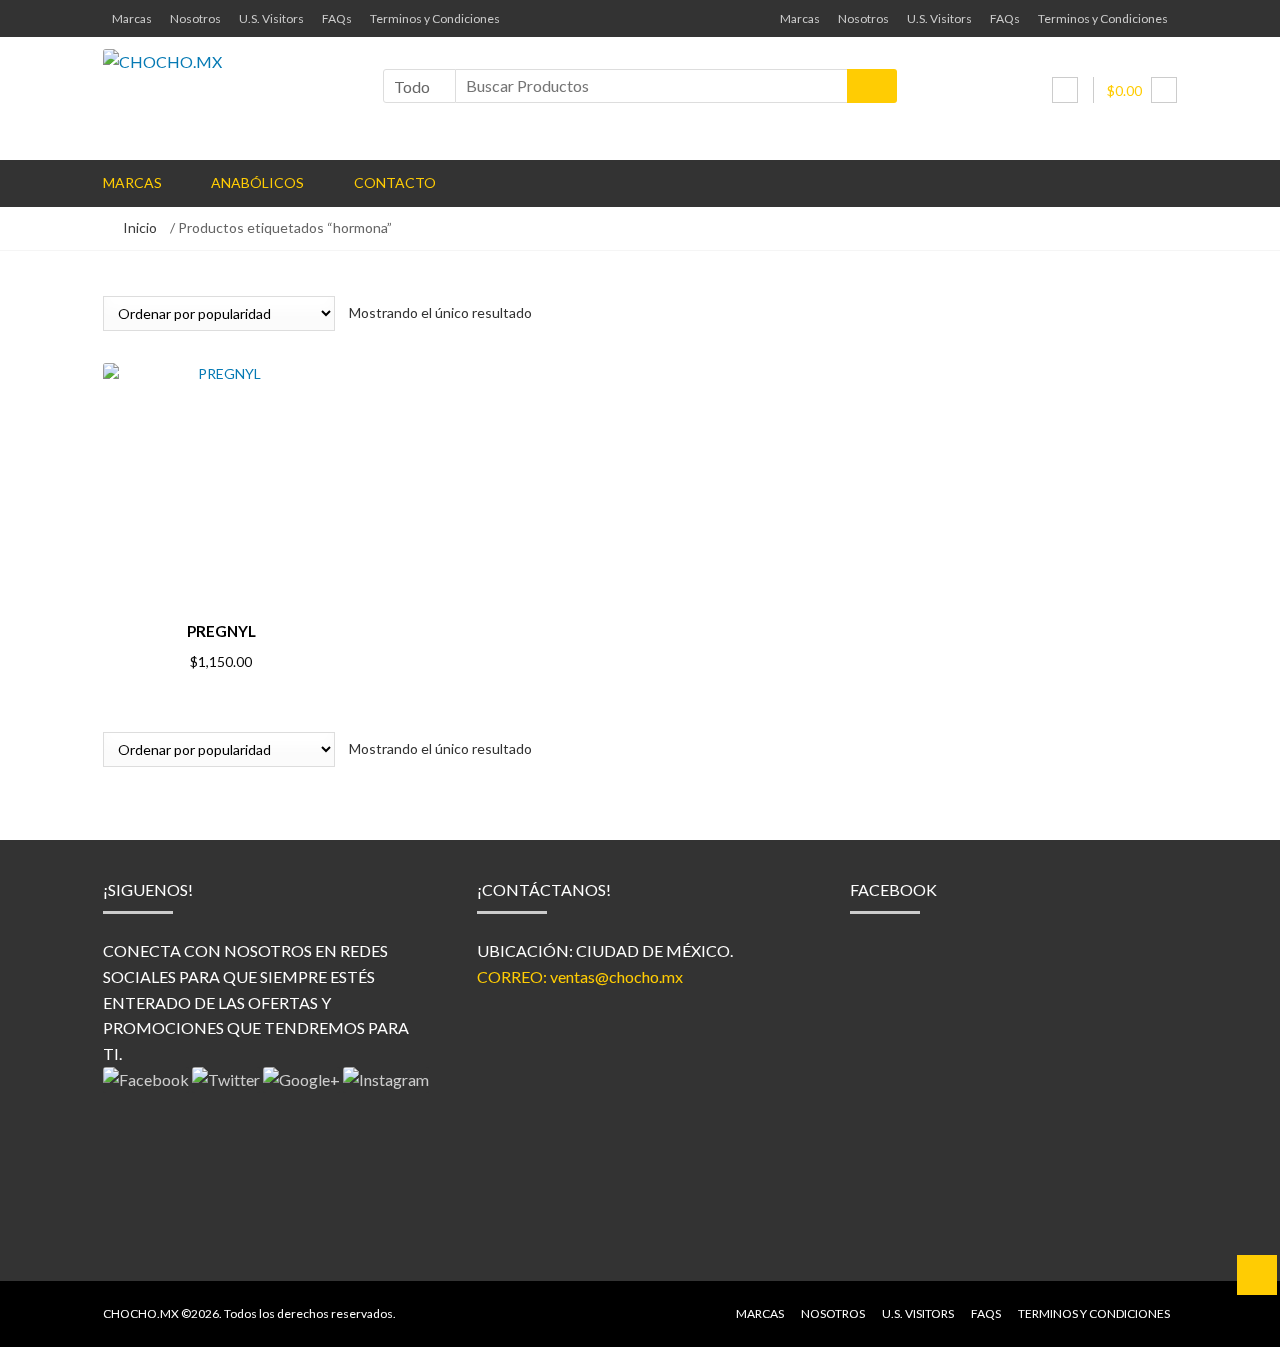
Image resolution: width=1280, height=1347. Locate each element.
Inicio (140, 227)
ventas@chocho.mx (616, 976)
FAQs (337, 18)
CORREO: (513, 976)
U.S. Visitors (271, 18)
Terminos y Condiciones (435, 18)
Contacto (395, 182)
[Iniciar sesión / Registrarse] (1065, 90)
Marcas (132, 18)
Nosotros (195, 18)
